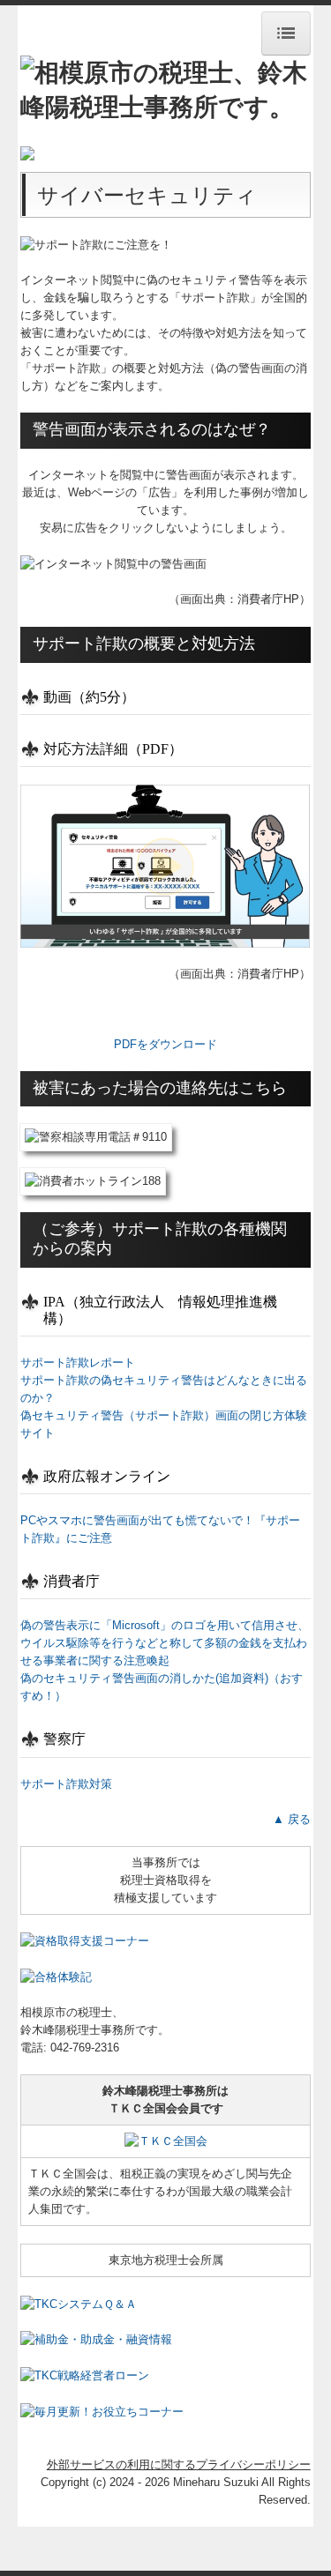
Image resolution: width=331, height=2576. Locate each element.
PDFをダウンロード (165, 1044)
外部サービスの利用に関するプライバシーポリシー (179, 2464)
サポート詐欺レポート (78, 1362)
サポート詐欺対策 (66, 1784)
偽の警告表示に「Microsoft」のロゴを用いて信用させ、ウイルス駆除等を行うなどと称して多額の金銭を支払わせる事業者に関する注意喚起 (165, 1643)
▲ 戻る (292, 1819)
